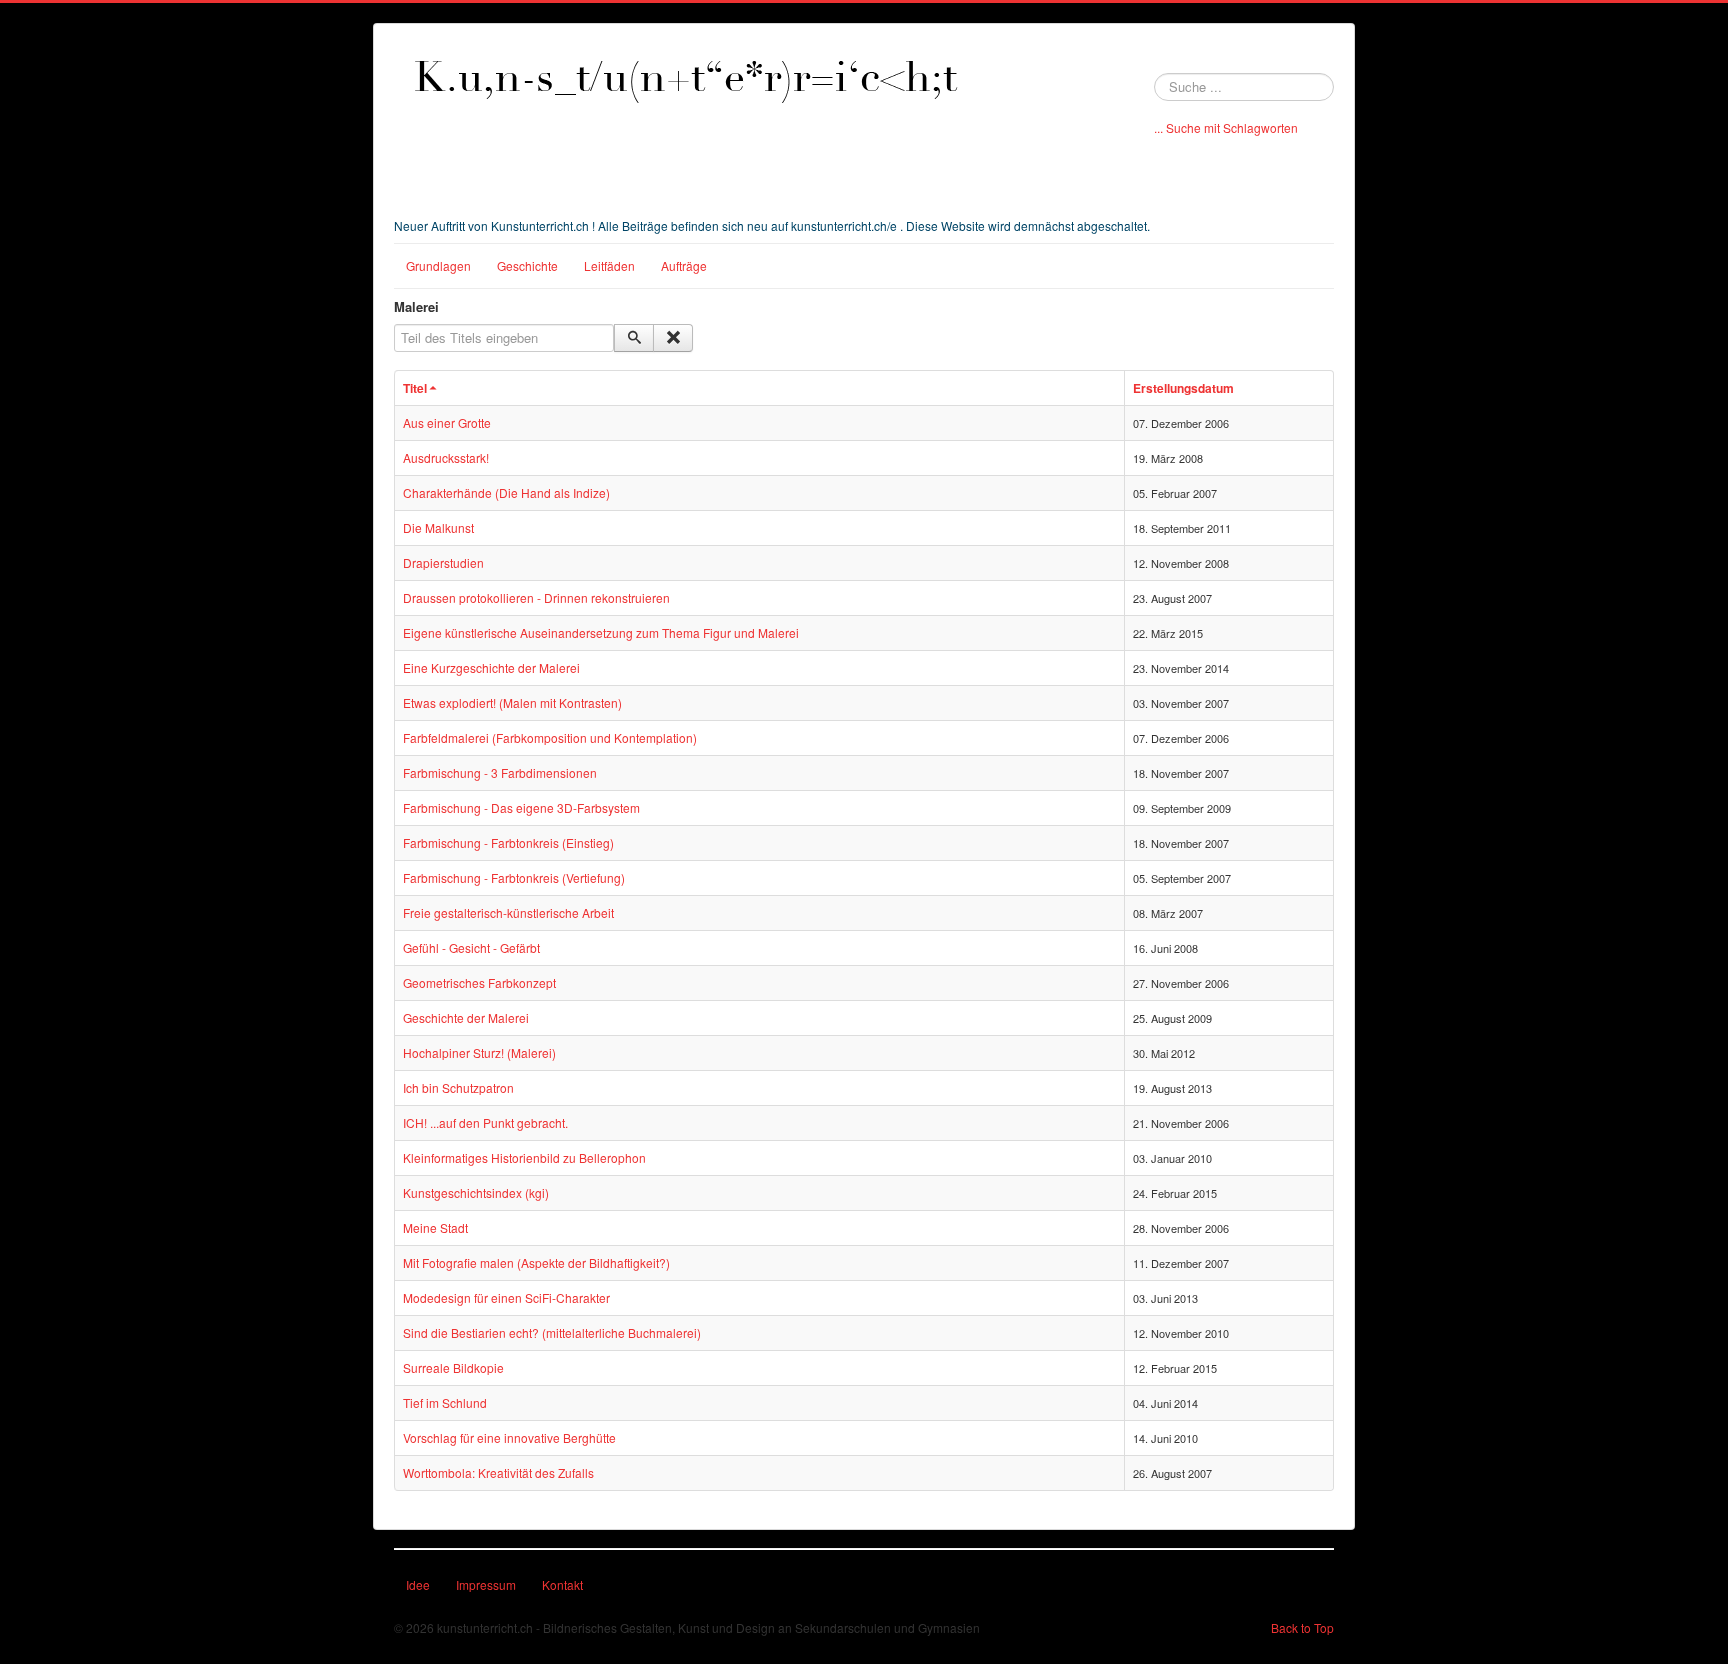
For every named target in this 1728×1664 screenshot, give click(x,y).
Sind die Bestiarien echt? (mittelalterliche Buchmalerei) (552, 1332)
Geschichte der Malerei (466, 1017)
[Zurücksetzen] (673, 338)
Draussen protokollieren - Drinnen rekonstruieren (536, 597)
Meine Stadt (435, 1227)
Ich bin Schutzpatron (458, 1087)
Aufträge (684, 265)
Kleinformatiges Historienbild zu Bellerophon (524, 1157)
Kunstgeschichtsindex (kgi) (476, 1192)
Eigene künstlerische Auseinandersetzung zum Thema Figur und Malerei (601, 632)
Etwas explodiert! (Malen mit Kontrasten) (512, 702)
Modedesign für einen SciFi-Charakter (506, 1297)
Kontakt (562, 1584)
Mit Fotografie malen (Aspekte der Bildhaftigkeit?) (536, 1262)
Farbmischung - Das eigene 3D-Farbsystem (521, 807)
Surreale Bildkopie (453, 1367)
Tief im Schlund (445, 1402)
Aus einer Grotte (447, 422)
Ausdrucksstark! (446, 457)
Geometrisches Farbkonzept (479, 982)
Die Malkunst (438, 527)
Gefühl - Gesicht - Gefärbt (471, 947)
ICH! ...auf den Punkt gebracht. (485, 1122)
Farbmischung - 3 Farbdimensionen (500, 772)
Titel (415, 388)
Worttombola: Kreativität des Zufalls (498, 1472)
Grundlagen (438, 265)
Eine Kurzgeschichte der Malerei (491, 667)
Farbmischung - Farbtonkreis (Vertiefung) (514, 877)
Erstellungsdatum (1183, 388)
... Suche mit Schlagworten (1226, 127)
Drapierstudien (443, 562)
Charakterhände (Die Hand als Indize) (506, 492)
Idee (418, 1584)
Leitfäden (609, 265)
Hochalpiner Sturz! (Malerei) (479, 1052)
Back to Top (1302, 1627)
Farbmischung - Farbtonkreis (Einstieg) (508, 842)
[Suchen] (634, 338)
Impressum (486, 1584)
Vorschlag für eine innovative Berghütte (509, 1437)
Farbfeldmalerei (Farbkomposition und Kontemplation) (550, 737)
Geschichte (527, 265)
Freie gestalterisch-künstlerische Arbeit (508, 912)
